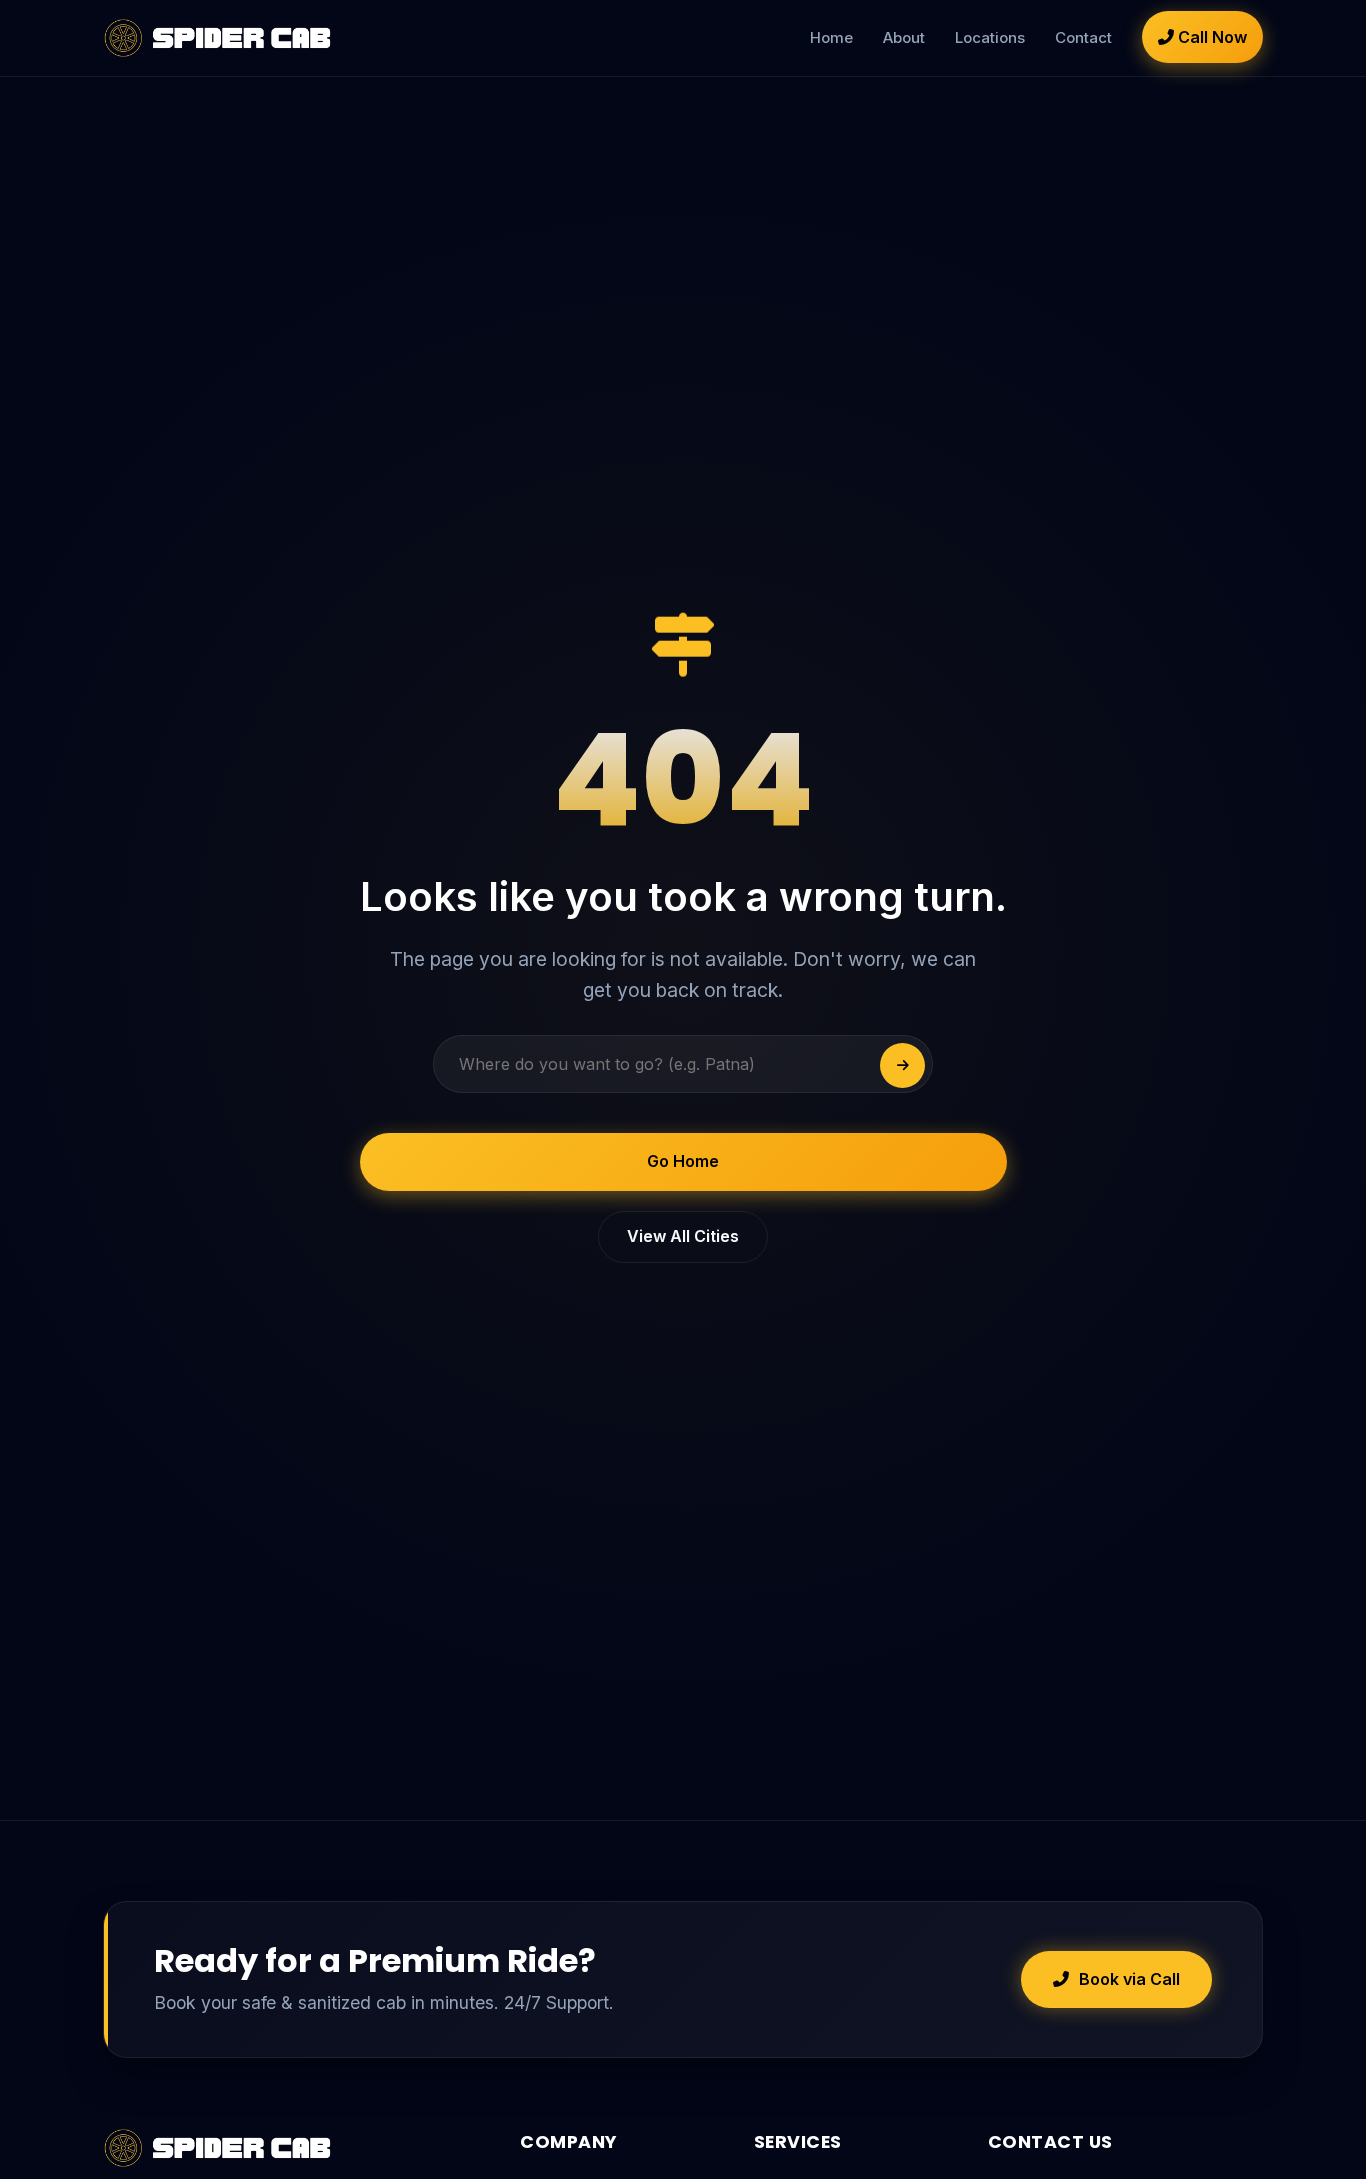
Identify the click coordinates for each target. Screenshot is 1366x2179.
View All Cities (683, 1236)
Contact (1083, 37)
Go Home (683, 1161)
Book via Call (1129, 1979)
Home (831, 37)
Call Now (1210, 37)
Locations (990, 37)
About (904, 37)
